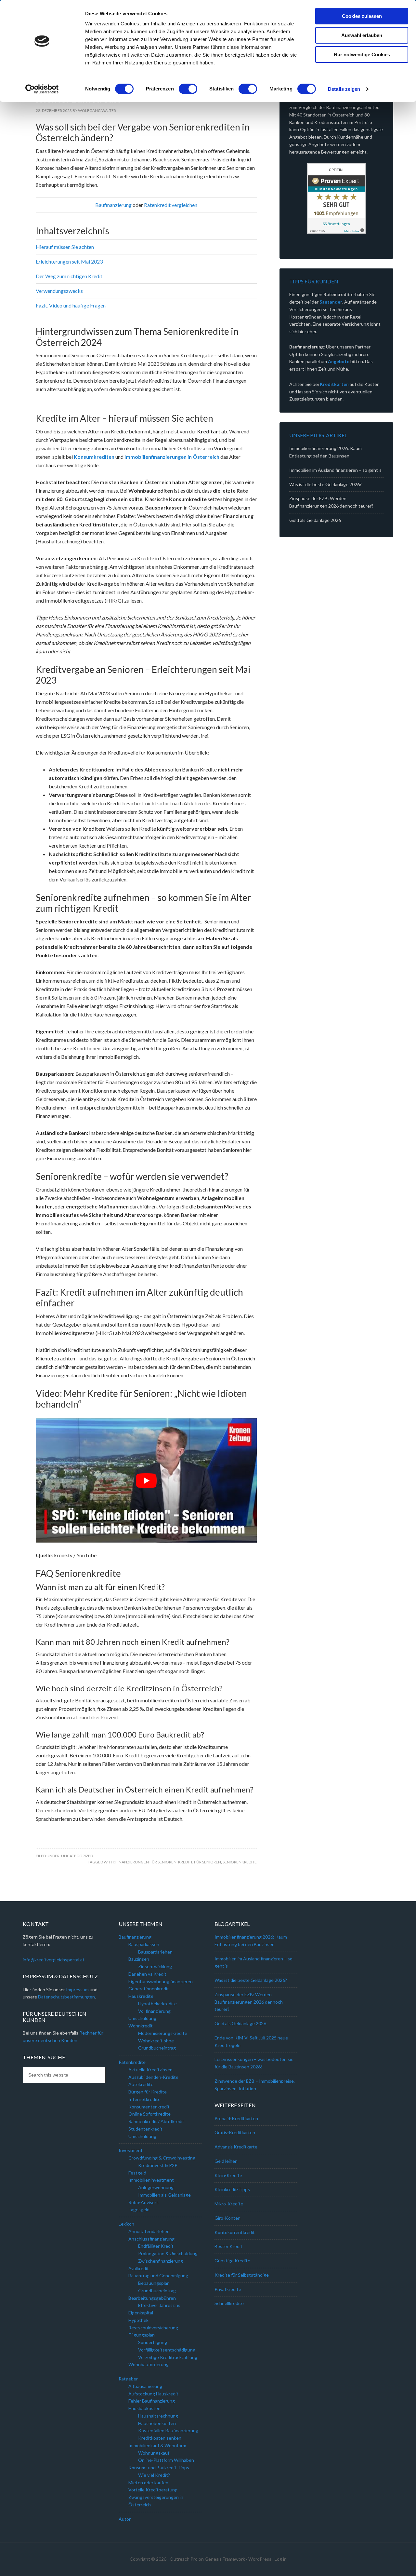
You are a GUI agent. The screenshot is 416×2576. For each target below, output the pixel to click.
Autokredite (141, 2084)
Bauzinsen (139, 1959)
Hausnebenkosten (157, 2423)
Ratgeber (128, 2379)
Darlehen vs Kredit (147, 1974)
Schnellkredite (229, 2303)
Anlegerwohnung (156, 2187)
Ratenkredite (132, 2062)
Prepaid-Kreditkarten (236, 2118)
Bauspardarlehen (155, 1952)
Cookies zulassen (362, 16)
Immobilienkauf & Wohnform (157, 2445)
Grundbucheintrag (157, 2290)
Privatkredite (228, 2289)
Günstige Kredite (232, 2261)
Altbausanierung (145, 2386)
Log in (281, 2559)
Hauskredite (141, 1996)
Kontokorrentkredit (235, 2232)
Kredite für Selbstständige (242, 2275)
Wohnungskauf (154, 2453)
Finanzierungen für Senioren (146, 1862)
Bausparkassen (144, 1944)
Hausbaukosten (144, 2408)
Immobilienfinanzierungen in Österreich (172, 457)
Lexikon (126, 2224)
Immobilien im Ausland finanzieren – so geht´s (335, 470)
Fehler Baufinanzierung (152, 2401)
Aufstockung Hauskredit (153, 2394)
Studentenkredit (145, 2129)
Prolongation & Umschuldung (168, 2253)
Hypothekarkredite (157, 2004)
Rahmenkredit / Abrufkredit (156, 2121)
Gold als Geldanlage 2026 (315, 520)
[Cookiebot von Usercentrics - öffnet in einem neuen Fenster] (42, 89)
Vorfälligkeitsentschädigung (167, 2350)
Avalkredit (139, 2268)
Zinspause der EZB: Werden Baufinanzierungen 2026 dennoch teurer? (249, 2002)
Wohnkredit (141, 2026)
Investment (131, 2150)
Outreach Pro (184, 2559)
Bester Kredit (228, 2246)
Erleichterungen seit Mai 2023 (69, 261)
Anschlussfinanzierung (151, 2239)
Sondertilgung (153, 2342)
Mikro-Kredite (229, 2204)
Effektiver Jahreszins (159, 2305)
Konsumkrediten (94, 457)
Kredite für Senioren (200, 1862)
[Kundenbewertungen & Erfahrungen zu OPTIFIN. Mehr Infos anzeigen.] (336, 198)
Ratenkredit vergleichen (171, 205)
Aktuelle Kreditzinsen (150, 2070)
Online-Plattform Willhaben (166, 2460)
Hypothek (138, 2320)
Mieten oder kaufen (148, 2482)
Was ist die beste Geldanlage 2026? (325, 484)
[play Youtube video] (146, 1480)
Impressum (78, 1990)
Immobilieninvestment (151, 2180)
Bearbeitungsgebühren (152, 2298)
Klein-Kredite (228, 2175)
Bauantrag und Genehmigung (158, 2276)
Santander (331, 302)
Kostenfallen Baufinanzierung (168, 2430)
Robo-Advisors (143, 2202)
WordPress (260, 2559)
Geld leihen (226, 2161)
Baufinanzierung (113, 205)
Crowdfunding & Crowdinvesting (162, 2158)
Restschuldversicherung (153, 2328)
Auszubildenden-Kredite (153, 2077)
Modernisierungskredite (163, 2033)
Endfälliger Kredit (156, 2246)
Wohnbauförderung (149, 2364)
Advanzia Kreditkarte (236, 2147)
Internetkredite (144, 2099)
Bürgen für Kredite (148, 2092)
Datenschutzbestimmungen (66, 1997)
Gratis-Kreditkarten (235, 2132)
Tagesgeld (139, 2209)
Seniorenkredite (240, 1862)
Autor (125, 2519)
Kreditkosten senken (160, 2438)
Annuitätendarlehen (149, 2231)
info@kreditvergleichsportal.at (54, 1960)
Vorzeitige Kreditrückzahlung (168, 2357)
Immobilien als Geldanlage (164, 2195)
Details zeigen (344, 89)
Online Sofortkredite (149, 2114)
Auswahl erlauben (362, 35)
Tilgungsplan (142, 2335)
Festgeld (137, 2173)
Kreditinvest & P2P (158, 2165)
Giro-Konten (227, 2218)
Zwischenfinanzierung (161, 2261)
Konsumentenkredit (149, 2107)
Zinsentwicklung (155, 1966)
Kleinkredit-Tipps (232, 2189)
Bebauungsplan (154, 2283)
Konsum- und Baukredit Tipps (159, 2467)
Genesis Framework (225, 2559)
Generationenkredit (149, 1989)
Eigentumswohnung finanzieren (161, 1981)
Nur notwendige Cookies (362, 55)
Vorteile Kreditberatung (153, 2490)
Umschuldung (142, 2018)
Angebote (339, 361)
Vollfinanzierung (154, 2011)
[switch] (188, 89)
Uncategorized (77, 1856)
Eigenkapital (141, 2313)
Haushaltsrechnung (158, 2416)
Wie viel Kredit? (154, 2475)
